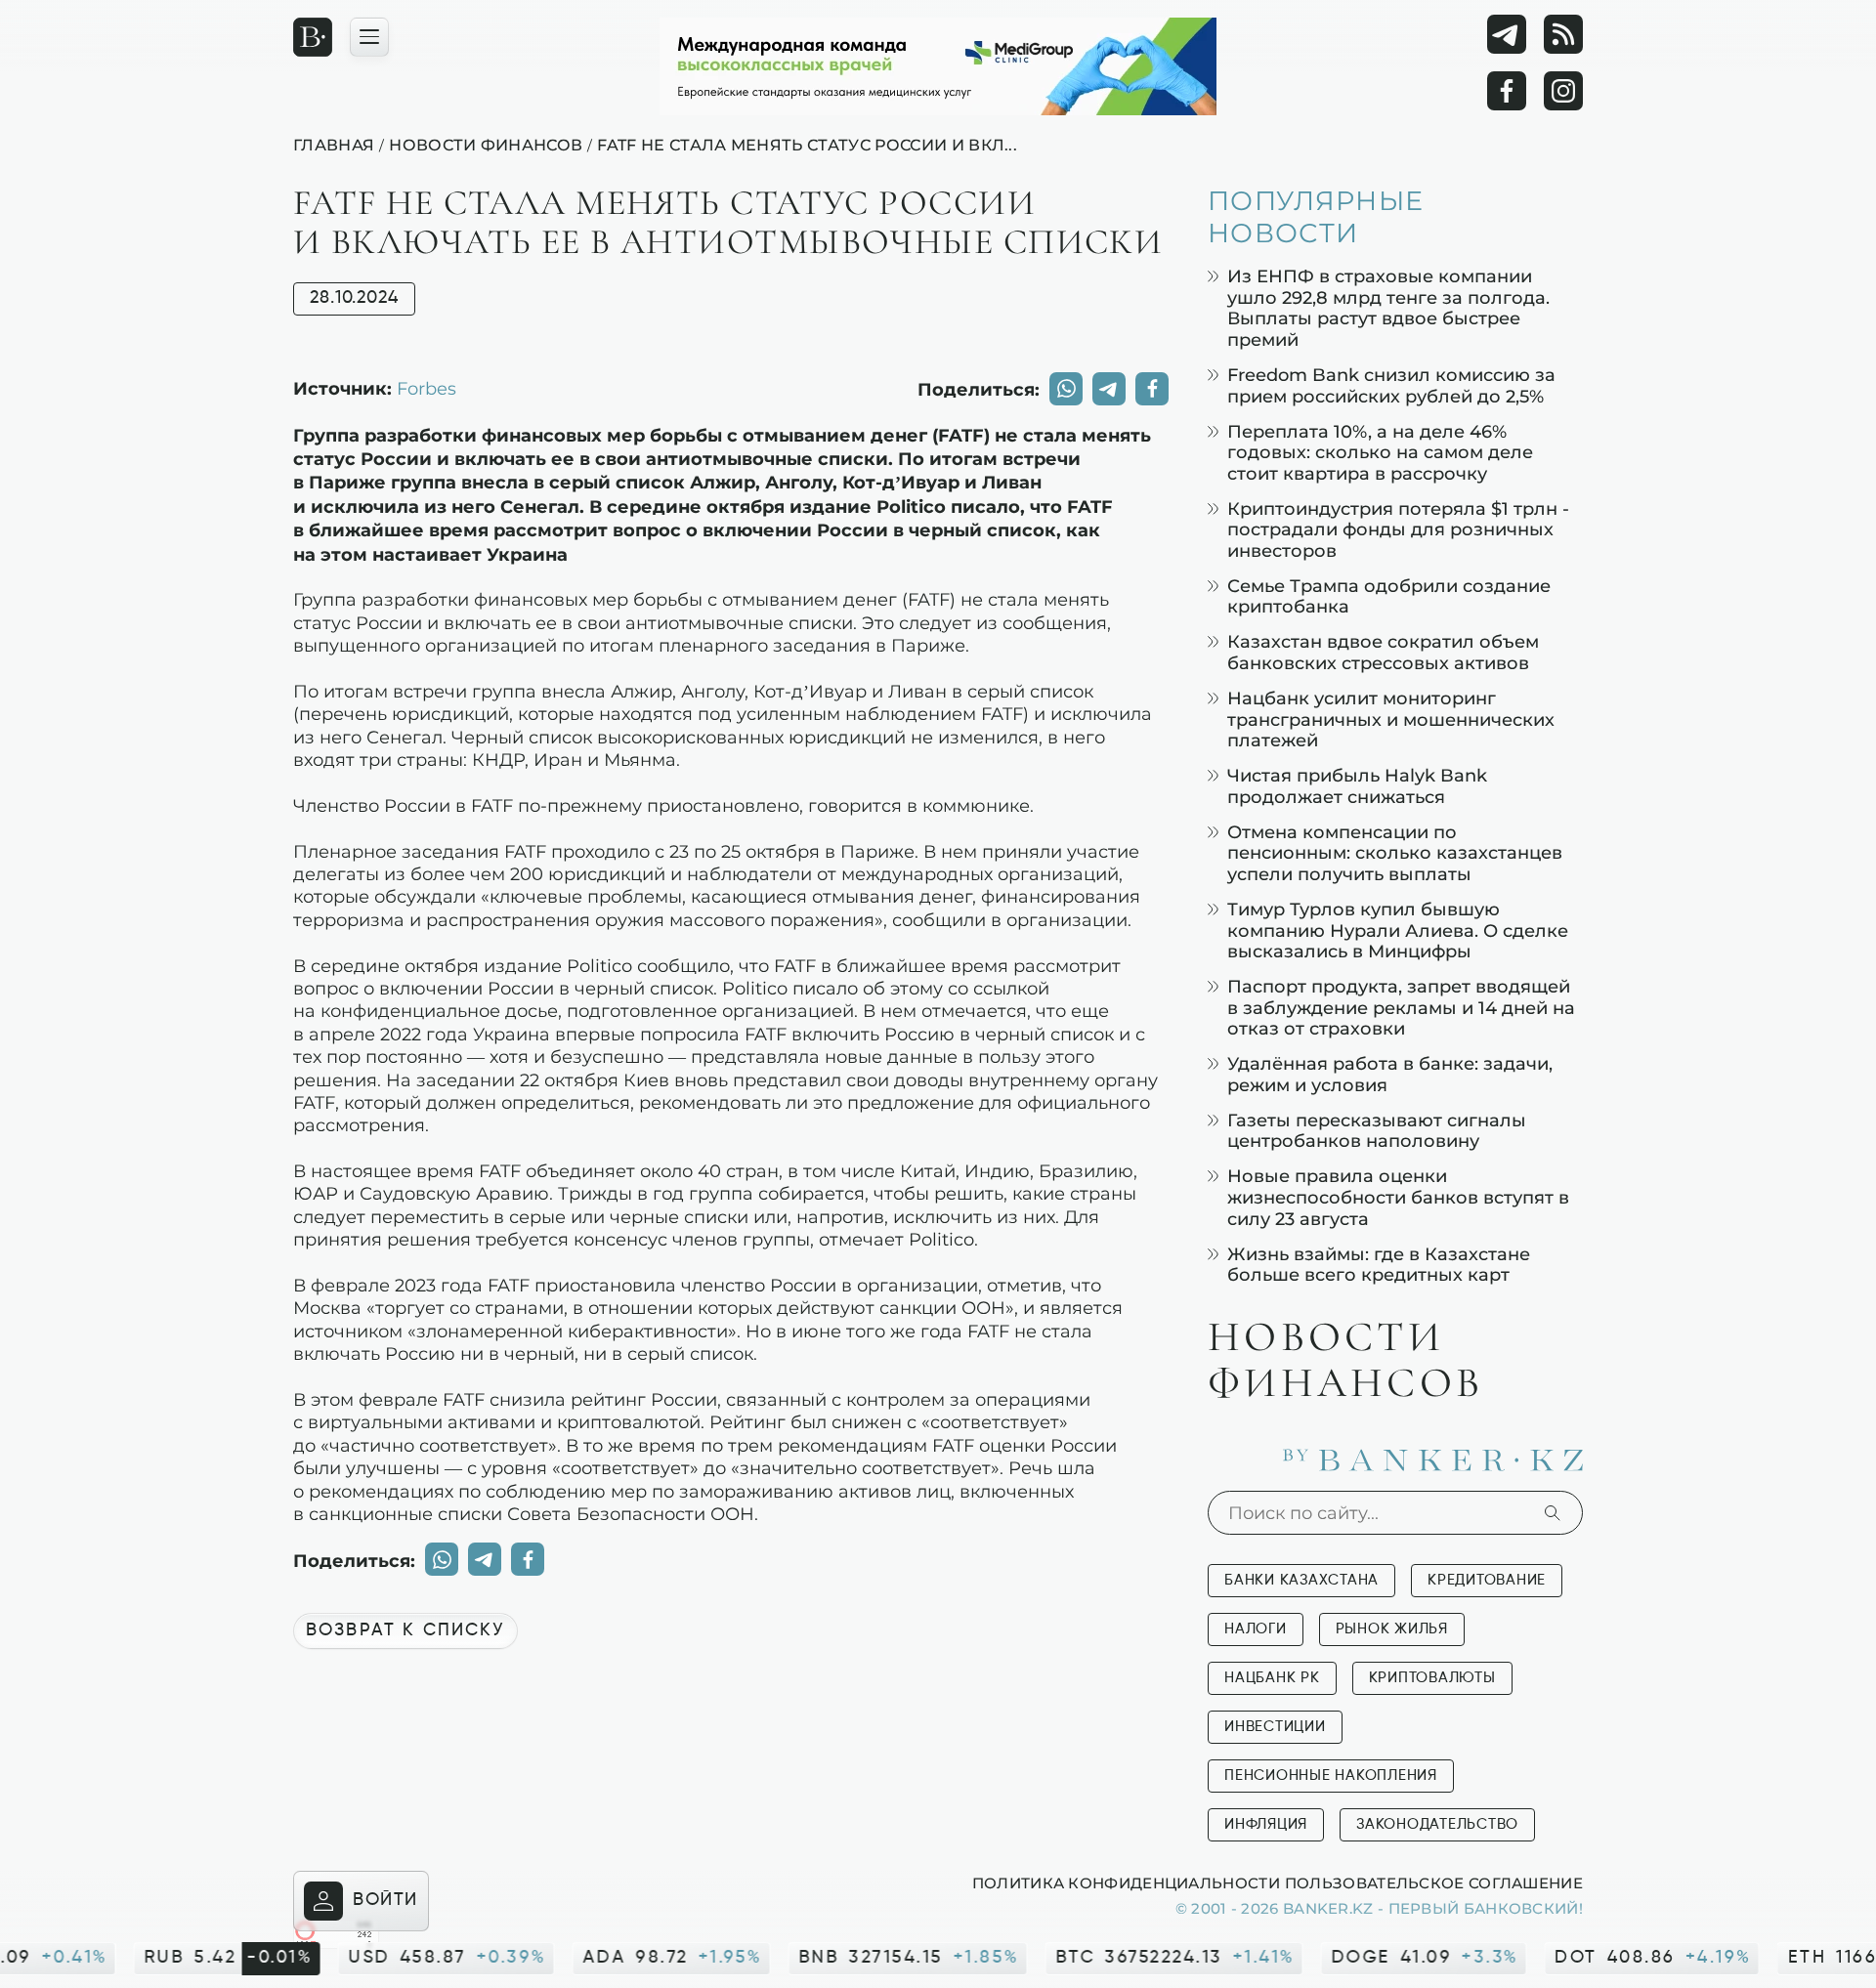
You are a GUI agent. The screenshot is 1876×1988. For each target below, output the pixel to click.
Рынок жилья (1392, 1629)
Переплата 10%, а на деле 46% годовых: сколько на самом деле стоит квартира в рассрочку (1380, 452)
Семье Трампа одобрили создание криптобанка (1389, 596)
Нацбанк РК (1272, 1678)
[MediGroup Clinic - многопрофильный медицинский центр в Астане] (938, 66)
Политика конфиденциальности (1126, 1882)
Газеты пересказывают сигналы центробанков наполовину (1377, 1131)
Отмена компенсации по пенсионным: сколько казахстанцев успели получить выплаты (1395, 853)
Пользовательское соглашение (1434, 1882)
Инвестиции (1275, 1727)
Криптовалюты (1432, 1678)
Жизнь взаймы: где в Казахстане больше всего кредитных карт (1379, 1265)
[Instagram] (1563, 91)
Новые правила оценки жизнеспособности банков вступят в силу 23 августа (1398, 1197)
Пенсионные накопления (1331, 1776)
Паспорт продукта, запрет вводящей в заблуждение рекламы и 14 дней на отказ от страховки (1401, 1007)
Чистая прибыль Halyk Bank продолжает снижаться (1357, 786)
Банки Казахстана (1301, 1580)
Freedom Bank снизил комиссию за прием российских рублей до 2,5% (1391, 385)
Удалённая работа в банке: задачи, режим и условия (1390, 1074)
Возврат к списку (405, 1630)
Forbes (426, 388)
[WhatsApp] (1066, 389)
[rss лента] (1563, 34)
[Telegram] (1507, 34)
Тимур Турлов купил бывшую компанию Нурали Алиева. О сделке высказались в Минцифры (1398, 930)
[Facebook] (1507, 91)
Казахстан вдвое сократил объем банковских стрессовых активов (1383, 652)
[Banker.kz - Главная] (313, 37)
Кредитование (1487, 1580)
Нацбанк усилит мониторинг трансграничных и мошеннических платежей (1391, 719)
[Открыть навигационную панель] (369, 37)
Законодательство (1437, 1824)
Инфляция (1266, 1824)
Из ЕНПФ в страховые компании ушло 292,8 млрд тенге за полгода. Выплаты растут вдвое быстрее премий (1388, 308)
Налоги (1256, 1629)
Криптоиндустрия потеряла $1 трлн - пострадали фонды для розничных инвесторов (1398, 529)
